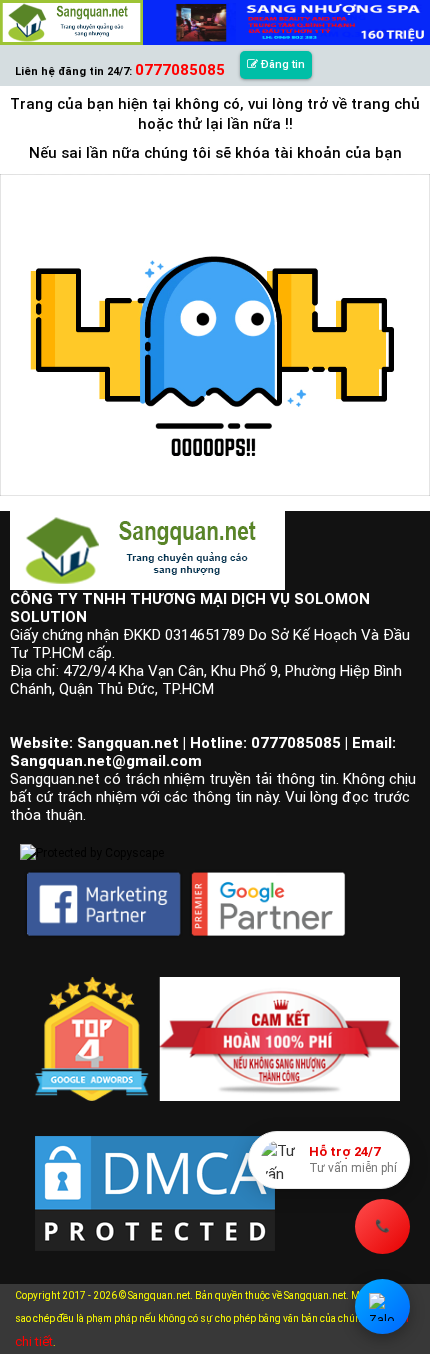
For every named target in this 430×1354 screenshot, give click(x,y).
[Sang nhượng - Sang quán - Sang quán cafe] (71, 22)
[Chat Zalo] (382, 1306)
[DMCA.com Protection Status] (155, 1177)
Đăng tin (281, 64)
